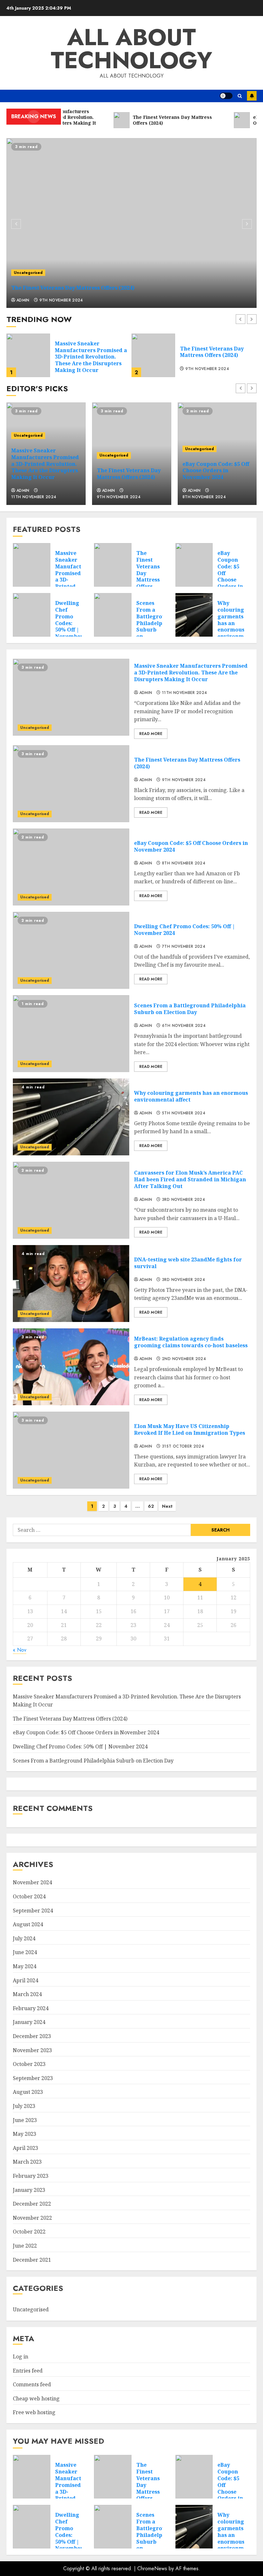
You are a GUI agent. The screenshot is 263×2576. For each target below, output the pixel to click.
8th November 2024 (207, 372)
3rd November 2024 (183, 1200)
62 (151, 1506)
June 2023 (25, 2120)
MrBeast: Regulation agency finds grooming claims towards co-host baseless (191, 1342)
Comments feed (32, 2384)
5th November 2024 (184, 1113)
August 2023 (28, 2092)
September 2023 (33, 2078)
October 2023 (29, 2064)
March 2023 (27, 2162)
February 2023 (31, 2176)
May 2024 (25, 1966)
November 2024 (32, 1882)
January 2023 (29, 2190)
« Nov (20, 1650)
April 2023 (25, 2148)
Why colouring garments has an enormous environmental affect (191, 1096)
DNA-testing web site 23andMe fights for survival (188, 1263)
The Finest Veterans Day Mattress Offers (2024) (73, 288)
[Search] (240, 96)
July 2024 (24, 1938)
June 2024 (25, 1952)
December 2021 (32, 2260)
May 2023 (25, 2134)
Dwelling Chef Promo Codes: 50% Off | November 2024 (69, 623)
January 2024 (29, 2022)
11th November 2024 (34, 497)
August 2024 (28, 1924)
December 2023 (32, 2036)
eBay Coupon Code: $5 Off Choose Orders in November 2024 (217, 352)
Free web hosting (34, 2412)
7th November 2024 (184, 947)
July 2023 (24, 2106)
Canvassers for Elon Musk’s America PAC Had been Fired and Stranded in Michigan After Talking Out (190, 1179)
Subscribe (252, 96)
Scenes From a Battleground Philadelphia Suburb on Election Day (154, 626)
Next (167, 1506)
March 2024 (27, 1994)
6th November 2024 (184, 1026)
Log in (21, 2357)
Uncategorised (28, 273)
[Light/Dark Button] (226, 96)
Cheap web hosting (36, 2398)
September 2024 (33, 1911)
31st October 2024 (183, 1447)
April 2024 (25, 1980)
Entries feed (28, 2371)
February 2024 (31, 2008)
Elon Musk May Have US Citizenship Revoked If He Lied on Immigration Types (190, 1429)
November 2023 (32, 2050)
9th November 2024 (61, 301)
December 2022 (32, 2204)
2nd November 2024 (184, 1359)
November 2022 (32, 2218)
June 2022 (25, 2246)
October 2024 (29, 1896)
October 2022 (29, 2232)
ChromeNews (152, 2568)
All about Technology (131, 49)
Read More (151, 734)
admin (23, 301)
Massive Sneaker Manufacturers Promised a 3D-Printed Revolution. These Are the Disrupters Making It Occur (45, 464)
